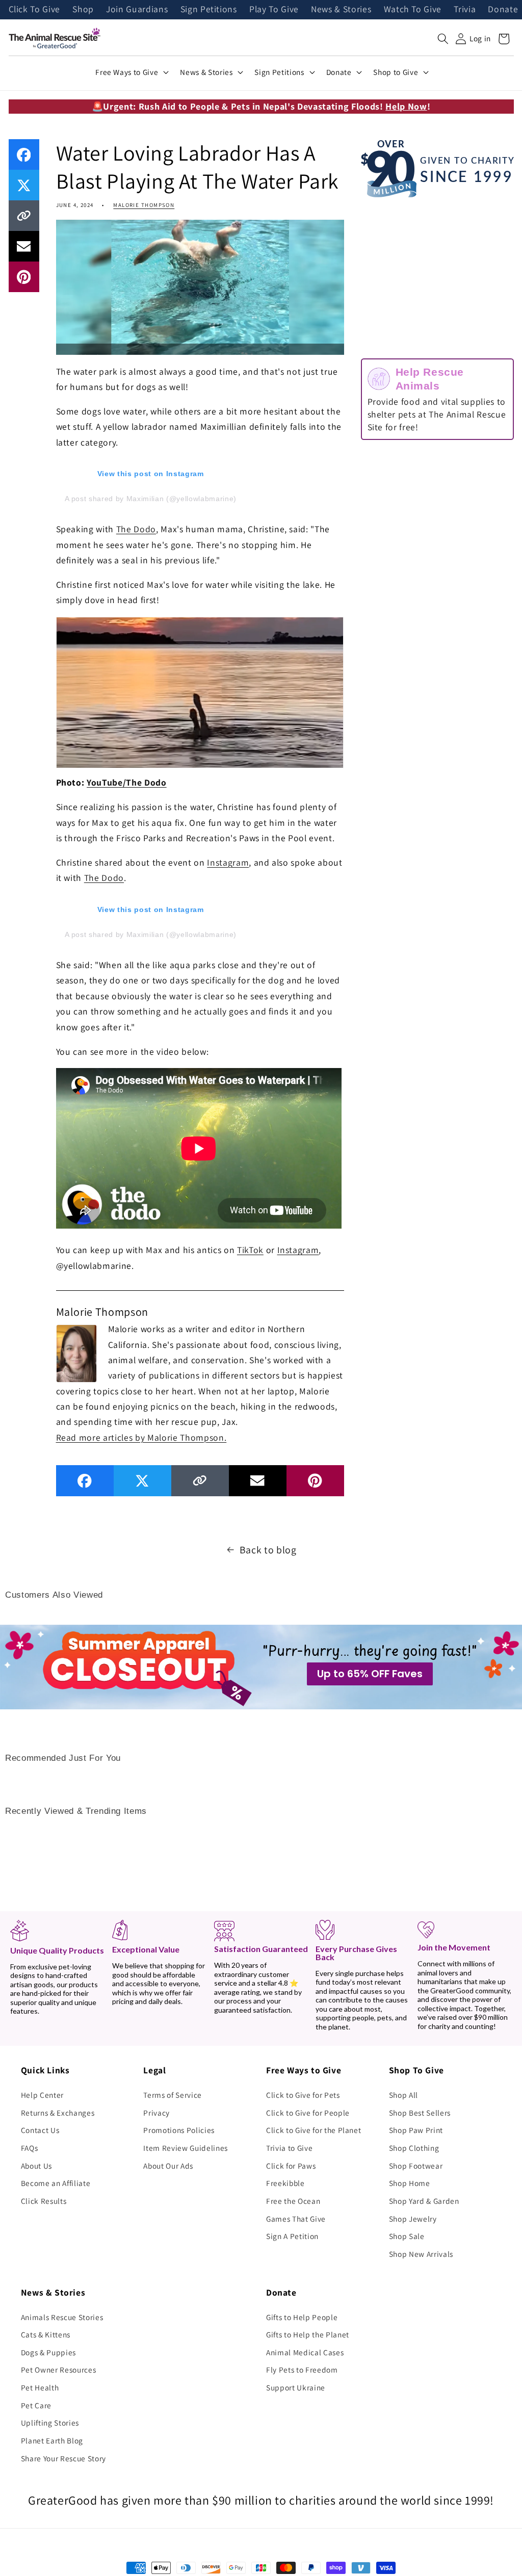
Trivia (465, 10)
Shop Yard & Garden (424, 2201)
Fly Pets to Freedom (302, 2370)
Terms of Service (173, 2095)
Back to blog (268, 1550)
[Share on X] (24, 185)
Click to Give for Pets (303, 2095)
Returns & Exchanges (58, 2113)
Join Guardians (137, 10)
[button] (443, 39)
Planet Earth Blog (52, 2440)
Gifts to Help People (302, 2317)
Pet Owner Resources (59, 2370)
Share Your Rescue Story (63, 2458)
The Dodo (136, 529)
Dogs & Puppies (48, 2352)
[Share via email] (24, 246)
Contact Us (40, 2130)
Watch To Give (413, 10)
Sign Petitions (209, 10)
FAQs (30, 2148)
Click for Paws (291, 2166)
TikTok (250, 1250)
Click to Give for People (308, 2113)
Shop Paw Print (416, 2130)
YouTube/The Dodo (127, 782)
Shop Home (410, 2183)
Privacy (156, 2113)
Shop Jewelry (413, 2219)
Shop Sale (407, 2236)
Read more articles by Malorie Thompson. (141, 1437)
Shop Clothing (414, 2148)
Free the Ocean (293, 2201)
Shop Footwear (416, 2166)
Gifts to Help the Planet (308, 2334)
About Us (36, 2166)
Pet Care (36, 2405)
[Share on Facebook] (24, 154)
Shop (83, 10)
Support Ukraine (296, 2387)
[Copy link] (24, 216)
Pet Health (40, 2387)
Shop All (403, 2095)
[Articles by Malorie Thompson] (76, 1352)
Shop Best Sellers (420, 2113)
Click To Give (35, 10)
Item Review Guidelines (186, 2148)
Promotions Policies (179, 2130)
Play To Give (274, 10)
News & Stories (341, 10)
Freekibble (285, 2183)
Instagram (228, 862)
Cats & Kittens (46, 2334)
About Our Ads (168, 2166)
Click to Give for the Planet (314, 2130)
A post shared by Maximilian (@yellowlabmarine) (151, 499)
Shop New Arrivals (421, 2254)
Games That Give (296, 2219)
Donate (503, 10)
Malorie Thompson (144, 205)
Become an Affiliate (56, 2183)
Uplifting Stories (50, 2423)
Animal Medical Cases (305, 2352)
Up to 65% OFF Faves (370, 1674)
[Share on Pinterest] (24, 277)
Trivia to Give (289, 2148)
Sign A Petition (292, 2236)
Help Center (42, 2095)
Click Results (44, 2201)
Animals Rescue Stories (62, 2317)
